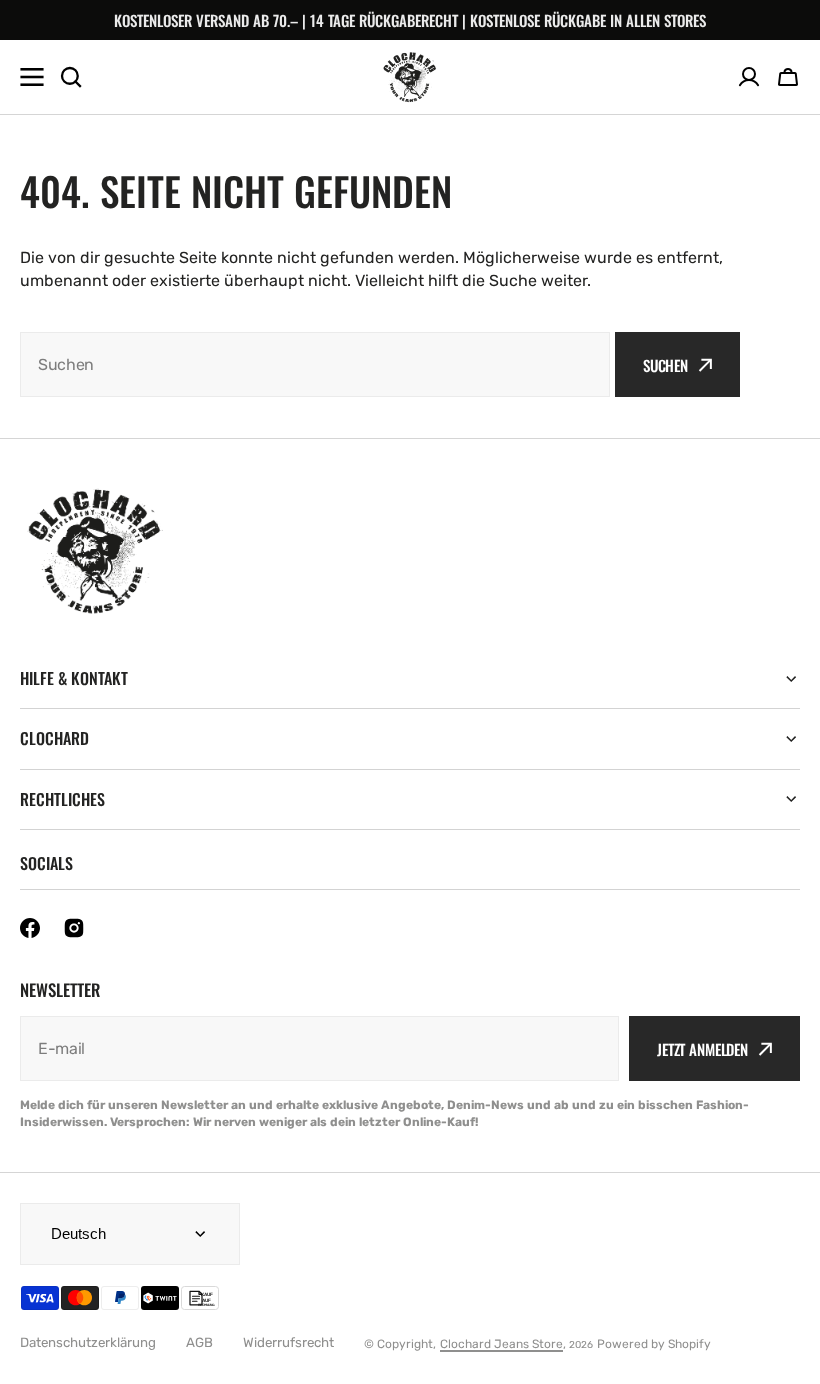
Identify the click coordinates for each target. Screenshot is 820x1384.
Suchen (665, 365)
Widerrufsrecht (288, 1342)
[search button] (71, 77)
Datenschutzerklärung (88, 1342)
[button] (788, 77)
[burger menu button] (32, 77)
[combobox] (315, 364)
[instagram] (74, 928)
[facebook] (30, 928)
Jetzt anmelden (702, 1049)
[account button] (749, 77)
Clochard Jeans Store (501, 1344)
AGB (199, 1342)
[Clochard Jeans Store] (410, 77)
